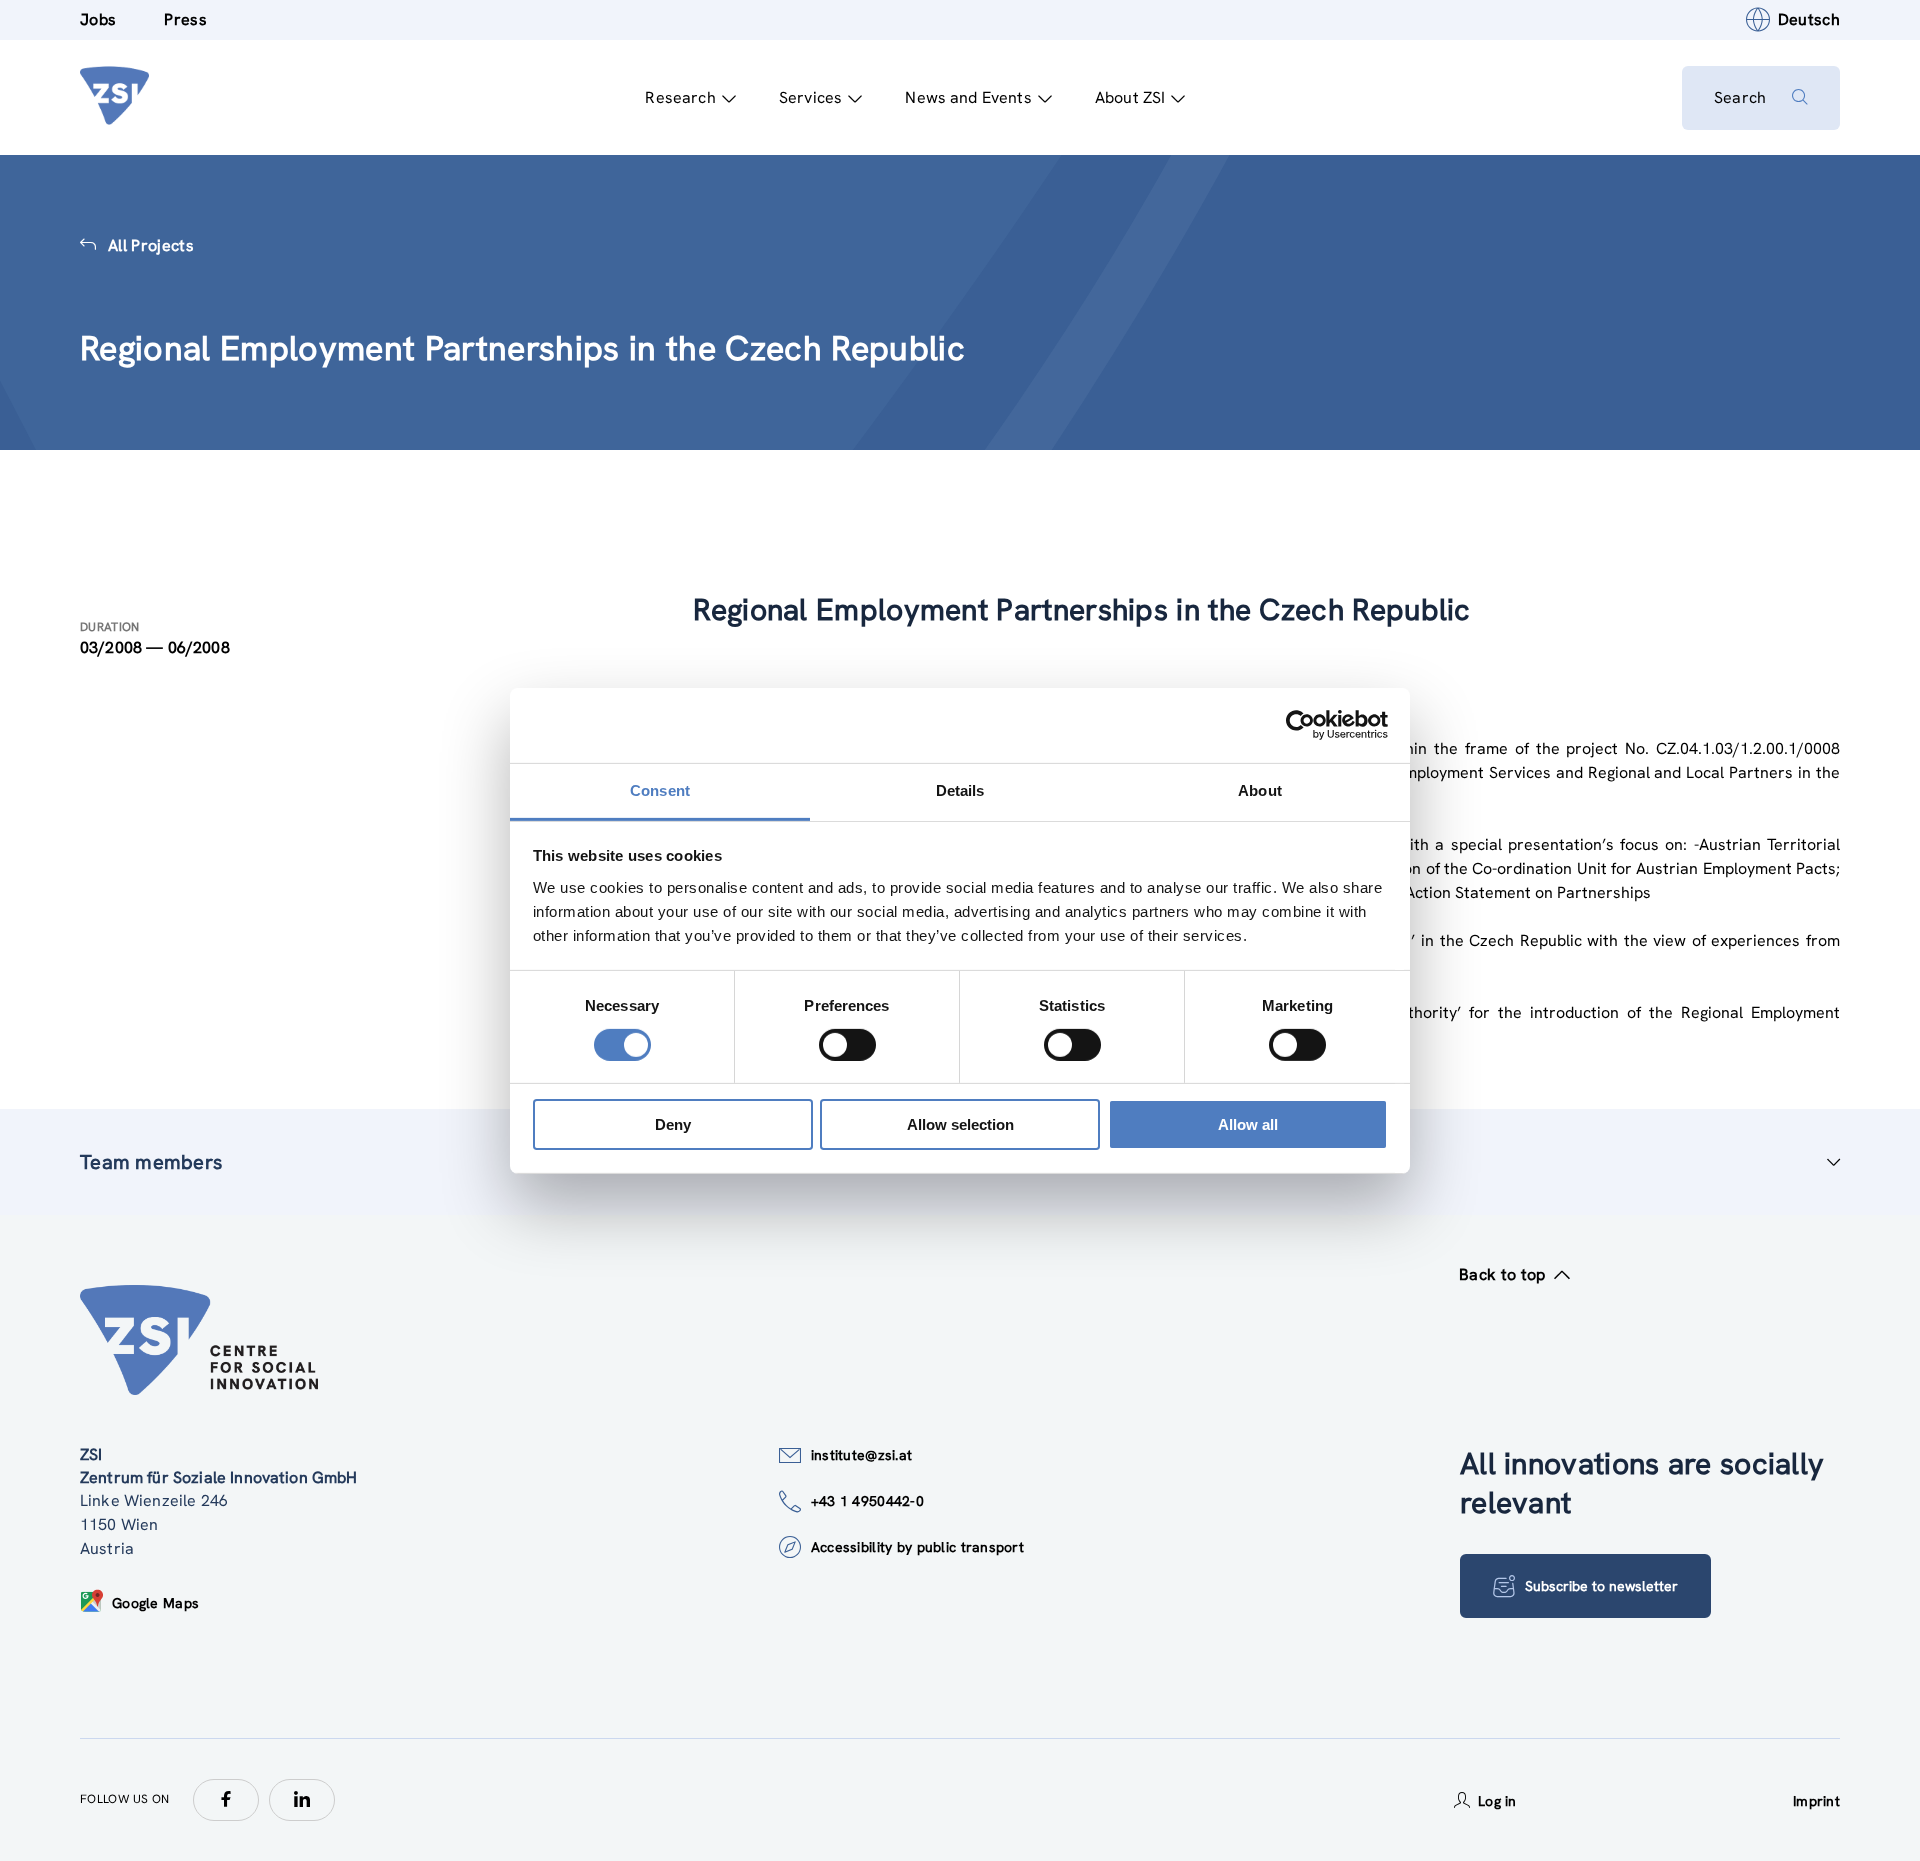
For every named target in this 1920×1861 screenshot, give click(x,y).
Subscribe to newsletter (1601, 1586)
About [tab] (1260, 789)
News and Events (968, 97)
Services (810, 97)
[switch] (847, 1045)
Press (185, 19)
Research (680, 97)
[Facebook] (226, 1800)
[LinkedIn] (302, 1800)
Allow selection (960, 1124)
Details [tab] (960, 789)
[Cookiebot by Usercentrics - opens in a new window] (1300, 725)
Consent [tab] (660, 789)
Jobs (98, 19)
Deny (673, 1124)
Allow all (1248, 1124)
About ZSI (1130, 97)
